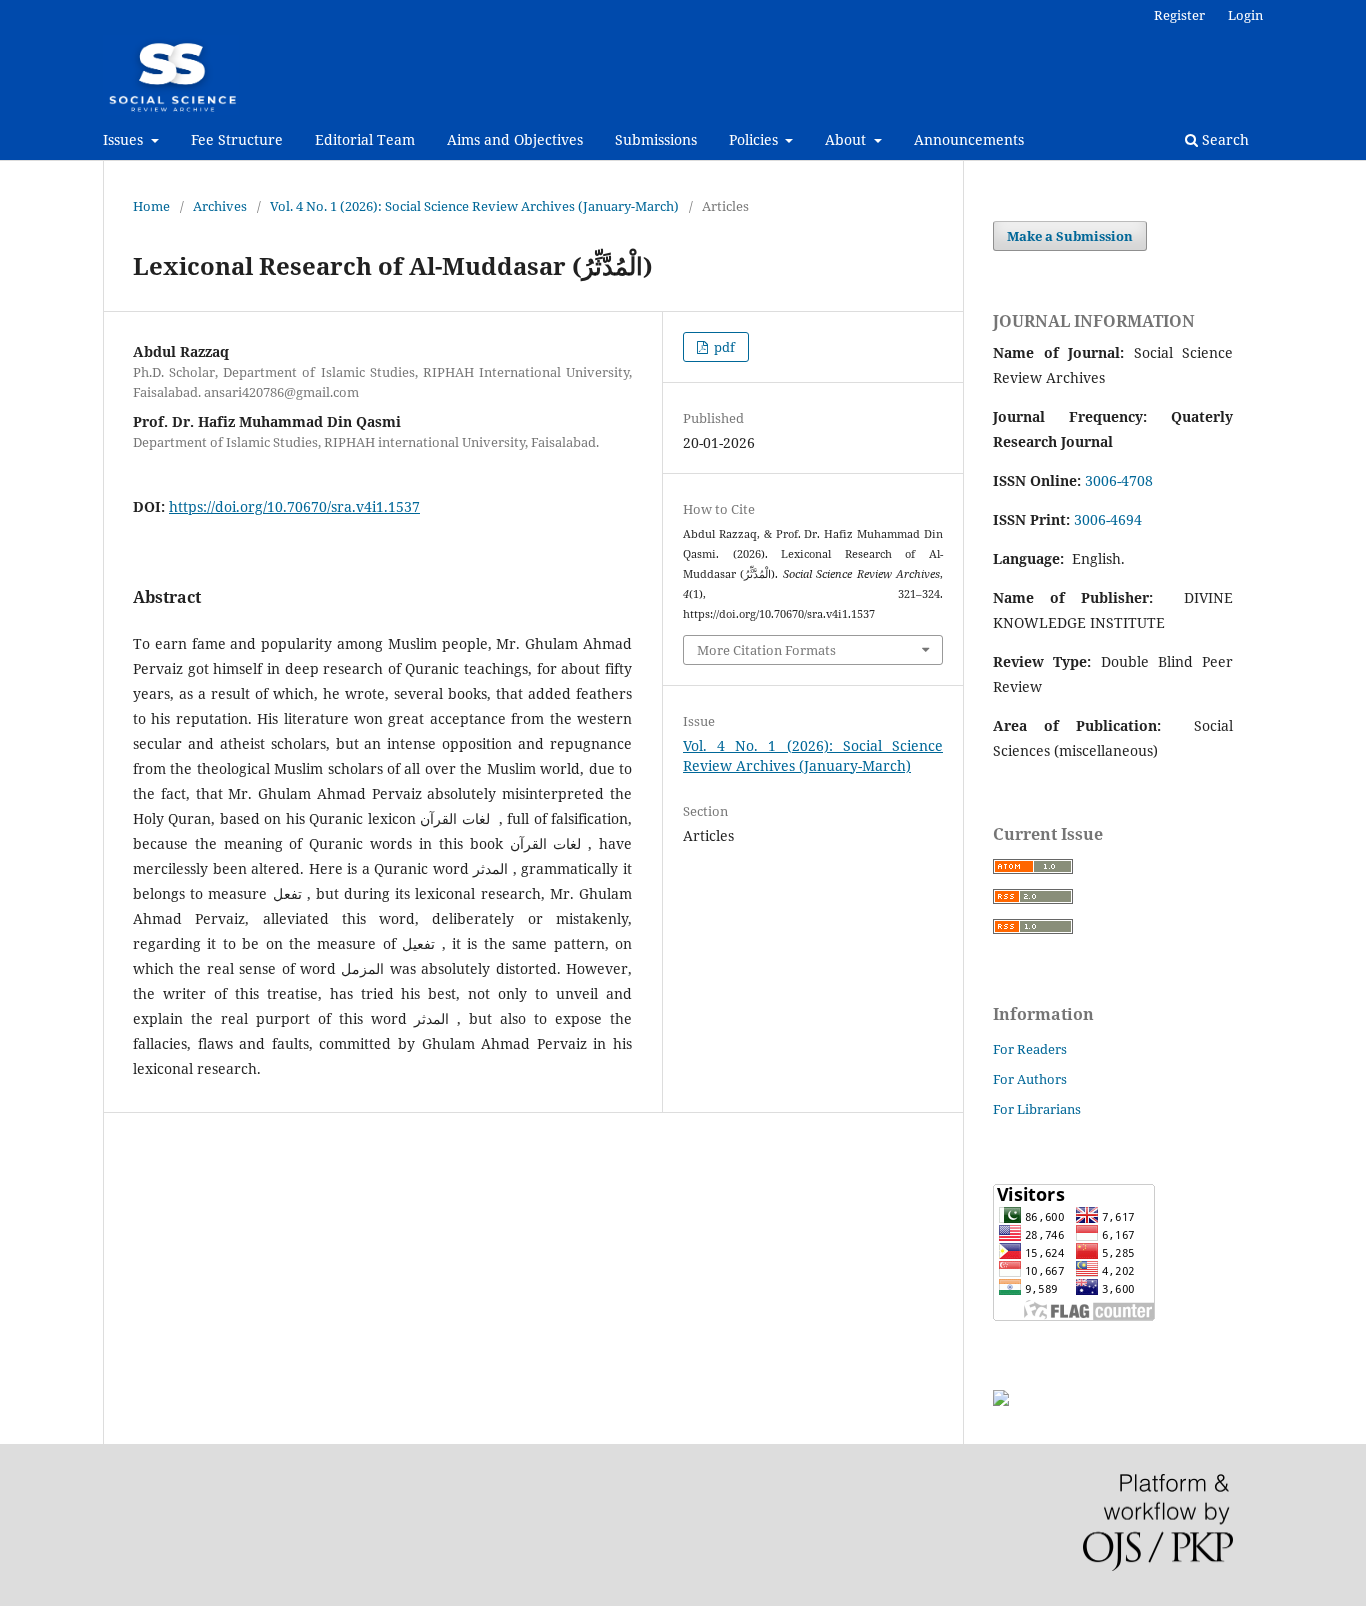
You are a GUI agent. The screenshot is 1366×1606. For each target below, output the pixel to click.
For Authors (1030, 1079)
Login (1245, 15)
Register (1179, 15)
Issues (125, 139)
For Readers (1030, 1049)
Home (151, 206)
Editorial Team (365, 139)
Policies (755, 139)
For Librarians (1037, 1109)
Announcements (969, 139)
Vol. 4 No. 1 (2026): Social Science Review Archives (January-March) (474, 206)
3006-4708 (1119, 480)
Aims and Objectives (515, 139)
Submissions (656, 139)
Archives (220, 206)
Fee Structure (237, 139)
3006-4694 (1108, 519)
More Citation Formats (766, 650)
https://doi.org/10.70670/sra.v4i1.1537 (294, 506)
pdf (723, 347)
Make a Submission (1070, 236)
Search (1223, 139)
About (847, 139)
